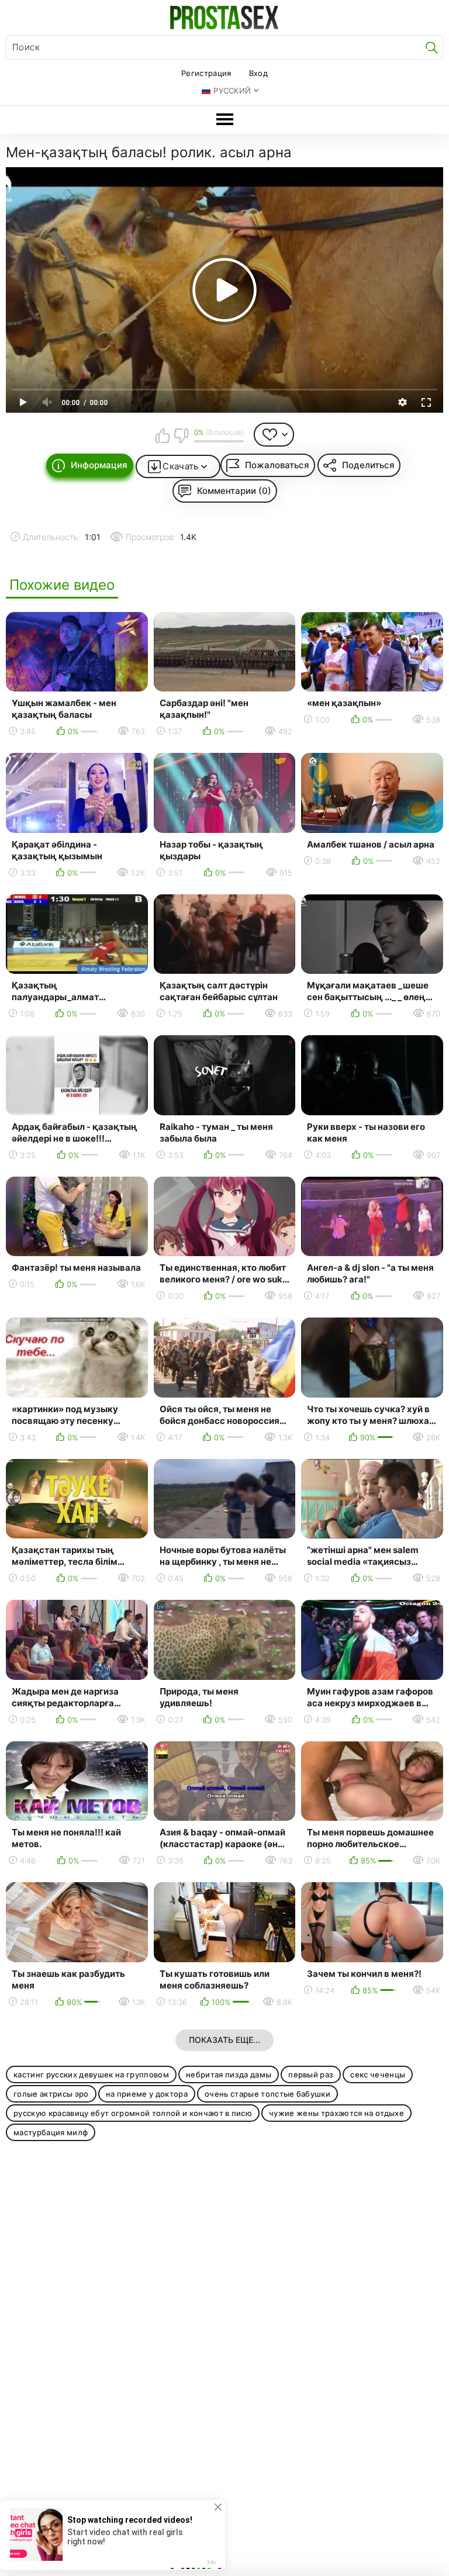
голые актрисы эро (51, 2094)
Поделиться (368, 465)
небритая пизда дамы (229, 2074)
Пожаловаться (277, 465)
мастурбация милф (51, 2132)
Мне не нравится (181, 435)
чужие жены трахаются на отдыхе (336, 2113)
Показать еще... (224, 2040)
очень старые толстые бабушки (267, 2094)
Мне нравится (163, 435)
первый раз (311, 2074)
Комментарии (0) (234, 491)
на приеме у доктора (147, 2094)
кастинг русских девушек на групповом (91, 2074)
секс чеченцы (378, 2074)
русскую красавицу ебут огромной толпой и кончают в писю (133, 2113)
